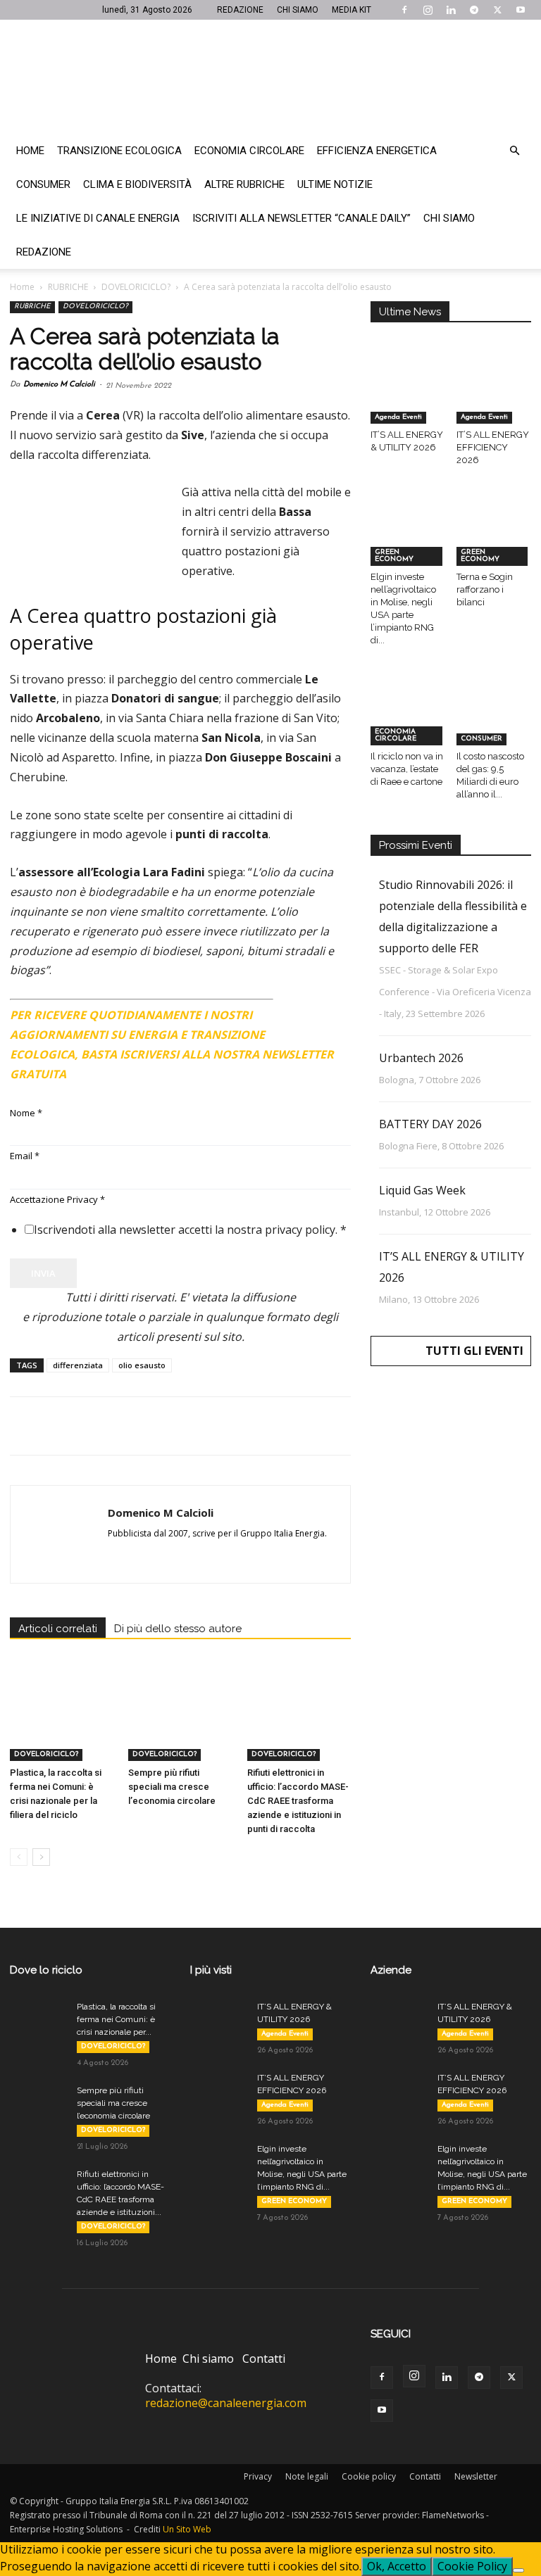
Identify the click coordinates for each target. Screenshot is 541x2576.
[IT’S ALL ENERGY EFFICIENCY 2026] (494, 398)
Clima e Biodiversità (137, 184)
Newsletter (476, 2476)
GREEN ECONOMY (394, 556)
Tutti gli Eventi (474, 1351)
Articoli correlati (58, 1629)
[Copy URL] (218, 1426)
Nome (26, 1113)
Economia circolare (249, 151)
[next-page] (41, 1857)
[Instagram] (428, 10)
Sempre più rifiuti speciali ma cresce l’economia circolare (172, 1787)
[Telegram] (474, 10)
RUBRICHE (68, 287)
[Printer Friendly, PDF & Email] (312, 1009)
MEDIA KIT (352, 10)
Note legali (307, 2476)
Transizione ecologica (119, 151)
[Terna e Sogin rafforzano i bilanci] (494, 539)
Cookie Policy (472, 2566)
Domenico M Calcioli (59, 385)
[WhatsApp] (121, 1426)
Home (30, 151)
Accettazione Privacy (57, 1199)
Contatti (264, 2359)
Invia (43, 1273)
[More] (251, 1426)
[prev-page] (19, 1857)
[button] (514, 151)
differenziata (78, 1365)
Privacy (258, 2476)
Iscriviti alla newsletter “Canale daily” (301, 218)
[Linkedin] (451, 10)
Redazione (44, 252)
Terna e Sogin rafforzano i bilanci (485, 589)
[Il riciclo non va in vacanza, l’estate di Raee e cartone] (408, 720)
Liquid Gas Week (422, 1190)
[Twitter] (497, 10)
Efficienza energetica (377, 151)
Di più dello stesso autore (178, 1629)
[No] (518, 2570)
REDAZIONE (240, 10)
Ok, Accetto (397, 2566)
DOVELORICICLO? (136, 287)
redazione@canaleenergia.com (226, 2403)
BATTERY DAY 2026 (430, 1124)
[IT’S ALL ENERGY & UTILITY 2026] (408, 398)
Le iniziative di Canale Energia (98, 218)
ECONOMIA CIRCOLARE (396, 735)
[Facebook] (404, 10)
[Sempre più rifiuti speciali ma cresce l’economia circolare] (180, 1725)
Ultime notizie (335, 184)
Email (25, 1156)
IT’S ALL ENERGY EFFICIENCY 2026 (493, 447)
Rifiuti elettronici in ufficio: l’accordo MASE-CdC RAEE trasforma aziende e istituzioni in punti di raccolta (298, 1801)
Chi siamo (449, 218)
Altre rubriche (244, 184)
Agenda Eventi (398, 417)
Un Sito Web (187, 2529)
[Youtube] (521, 10)
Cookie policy (369, 2476)
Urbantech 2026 (421, 1058)
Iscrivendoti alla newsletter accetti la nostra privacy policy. (190, 1230)
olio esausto (142, 1365)
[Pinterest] (89, 1426)
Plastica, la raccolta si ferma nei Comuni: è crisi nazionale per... (116, 2019)
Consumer (43, 184)
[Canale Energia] (270, 77)
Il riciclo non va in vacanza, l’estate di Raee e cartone (407, 769)
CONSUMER (481, 739)
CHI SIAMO (298, 10)
